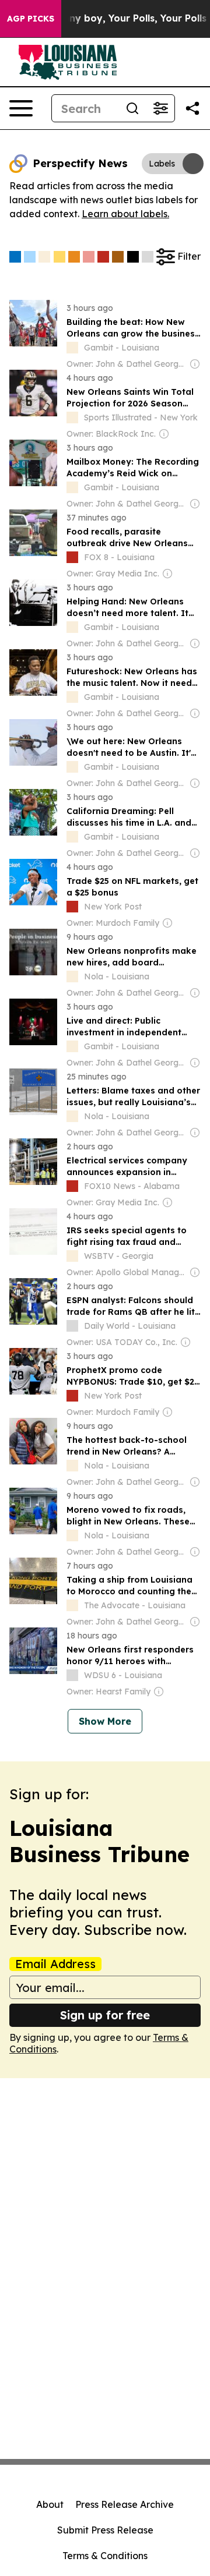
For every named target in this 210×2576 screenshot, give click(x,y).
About (50, 2504)
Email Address (55, 1964)
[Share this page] (192, 108)
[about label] (72, 348)
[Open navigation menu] (21, 108)
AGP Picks (31, 19)
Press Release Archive (125, 2504)
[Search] (132, 108)
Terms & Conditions (105, 2556)
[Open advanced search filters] (160, 108)
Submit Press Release (105, 2530)
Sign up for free (105, 2015)
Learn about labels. (125, 214)
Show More (105, 1721)
